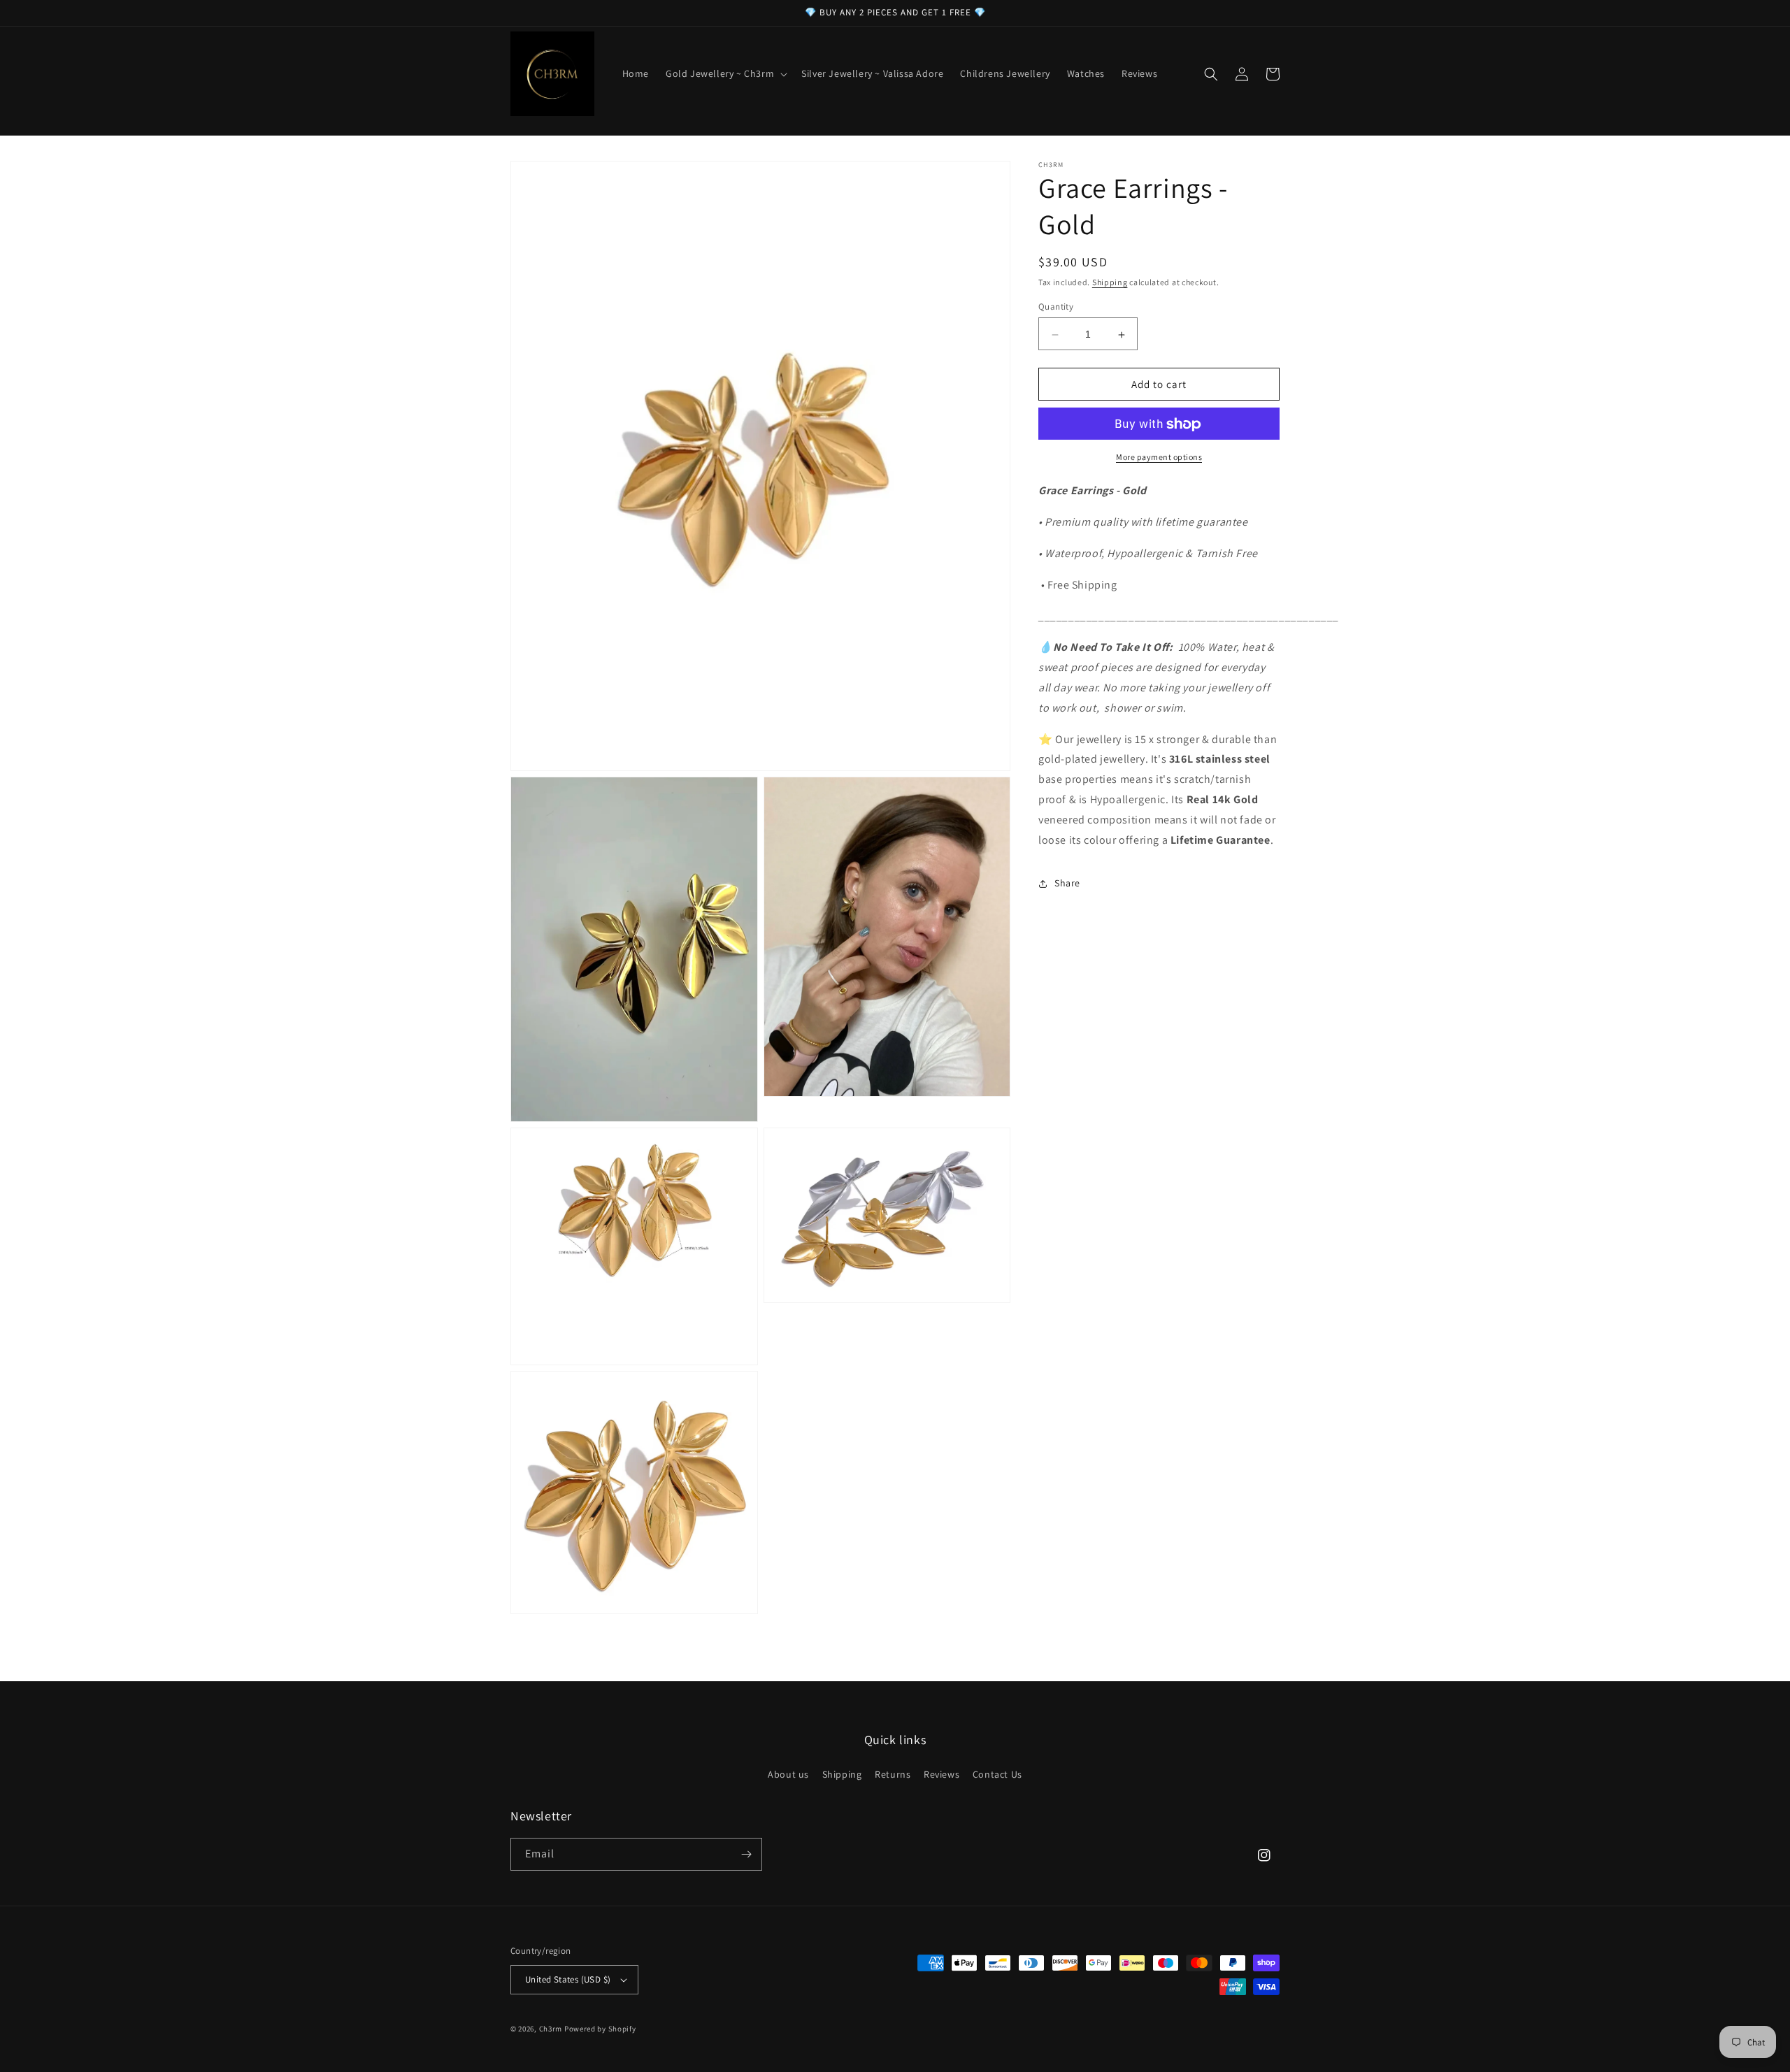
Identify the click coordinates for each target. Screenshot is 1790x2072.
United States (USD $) (568, 1979)
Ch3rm (551, 2029)
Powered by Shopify (600, 2029)
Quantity (1056, 307)
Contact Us (997, 1774)
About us (788, 1774)
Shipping (1110, 282)
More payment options (1159, 458)
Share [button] (1067, 883)
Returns (893, 1774)
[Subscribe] (746, 1854)
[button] (725, 73)
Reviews (941, 1774)
